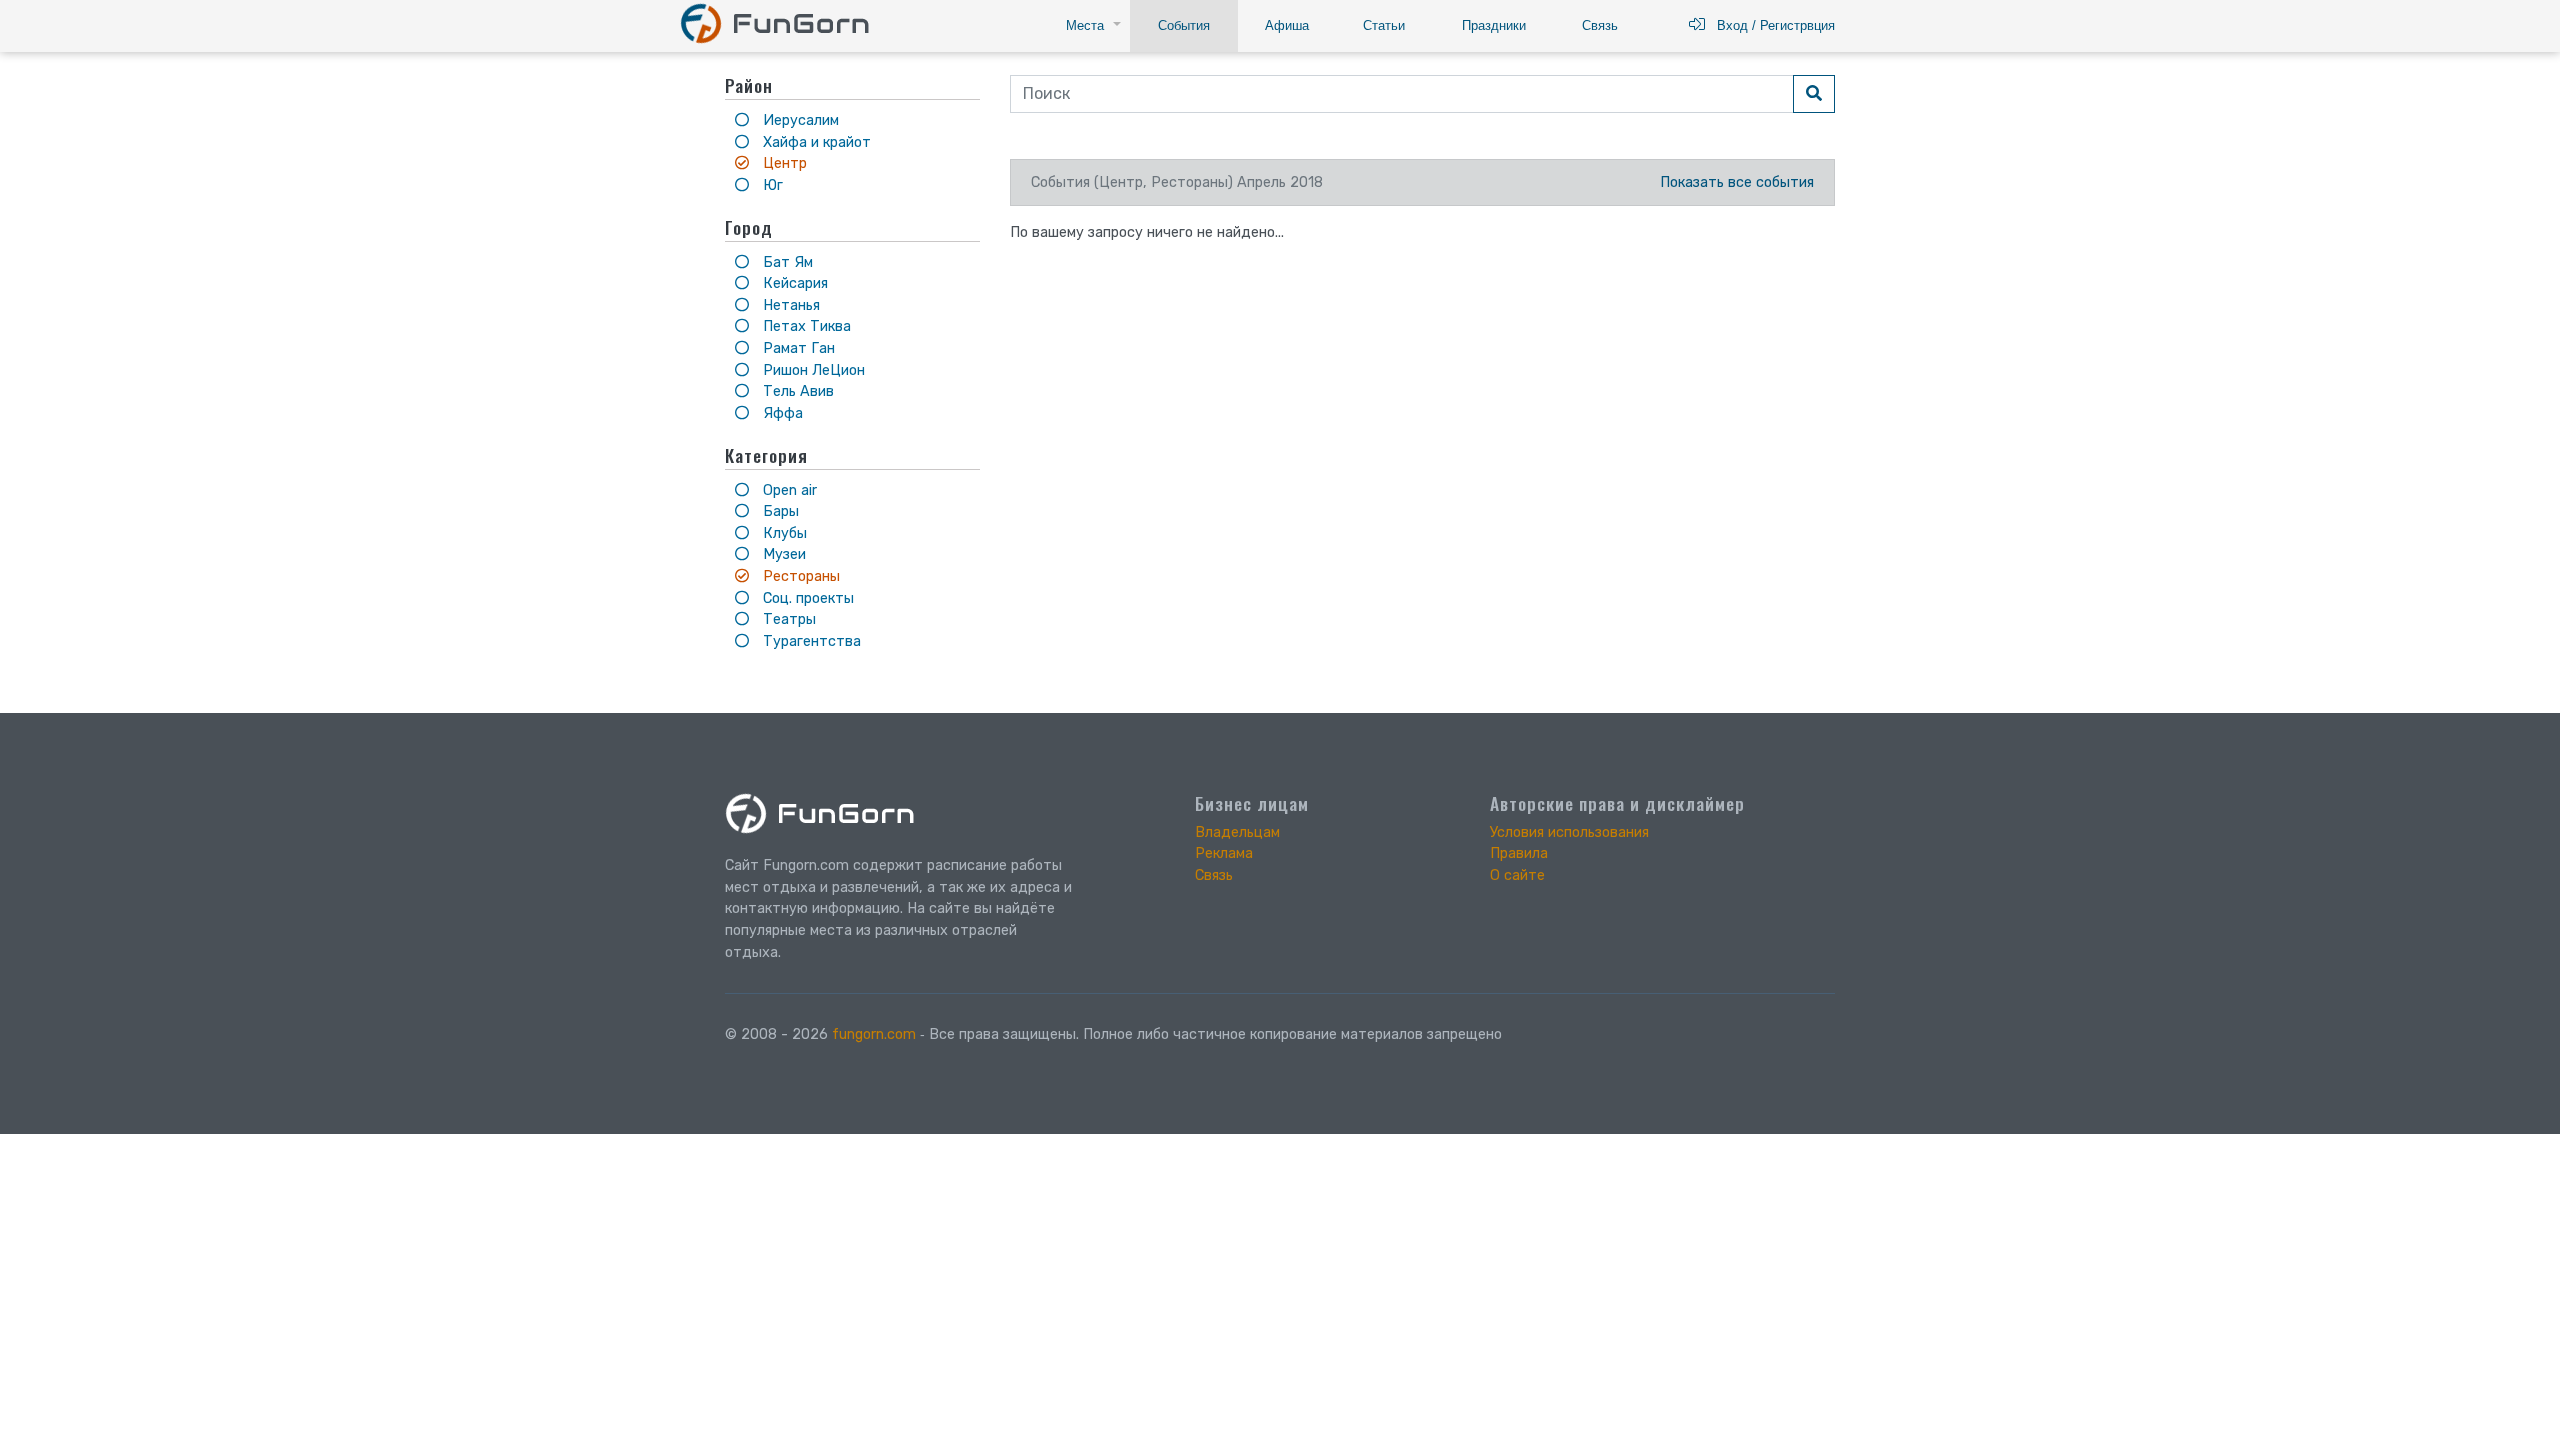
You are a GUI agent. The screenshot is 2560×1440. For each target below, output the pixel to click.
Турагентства (810, 641)
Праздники (1494, 25)
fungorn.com (874, 1034)
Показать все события (1737, 182)
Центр (783, 163)
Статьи (1384, 25)
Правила (1519, 853)
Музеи (782, 554)
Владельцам (1237, 832)
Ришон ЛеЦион (812, 370)
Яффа (781, 413)
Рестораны (799, 576)
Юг (771, 185)
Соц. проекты (806, 598)
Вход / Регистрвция (1770, 25)
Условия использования (1569, 832)
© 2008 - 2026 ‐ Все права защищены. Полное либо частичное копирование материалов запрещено (1113, 1034)
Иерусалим (799, 120)
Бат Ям (786, 262)
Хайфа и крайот (815, 142)
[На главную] (774, 22)
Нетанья (789, 305)
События (1184, 25)
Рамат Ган (797, 348)
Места (1085, 25)
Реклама (1224, 853)
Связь (1600, 25)
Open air (788, 490)
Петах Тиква (805, 326)
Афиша (1287, 25)
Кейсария (793, 283)
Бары (779, 511)
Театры (787, 619)
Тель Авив (796, 391)
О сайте (1517, 875)
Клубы (783, 533)
